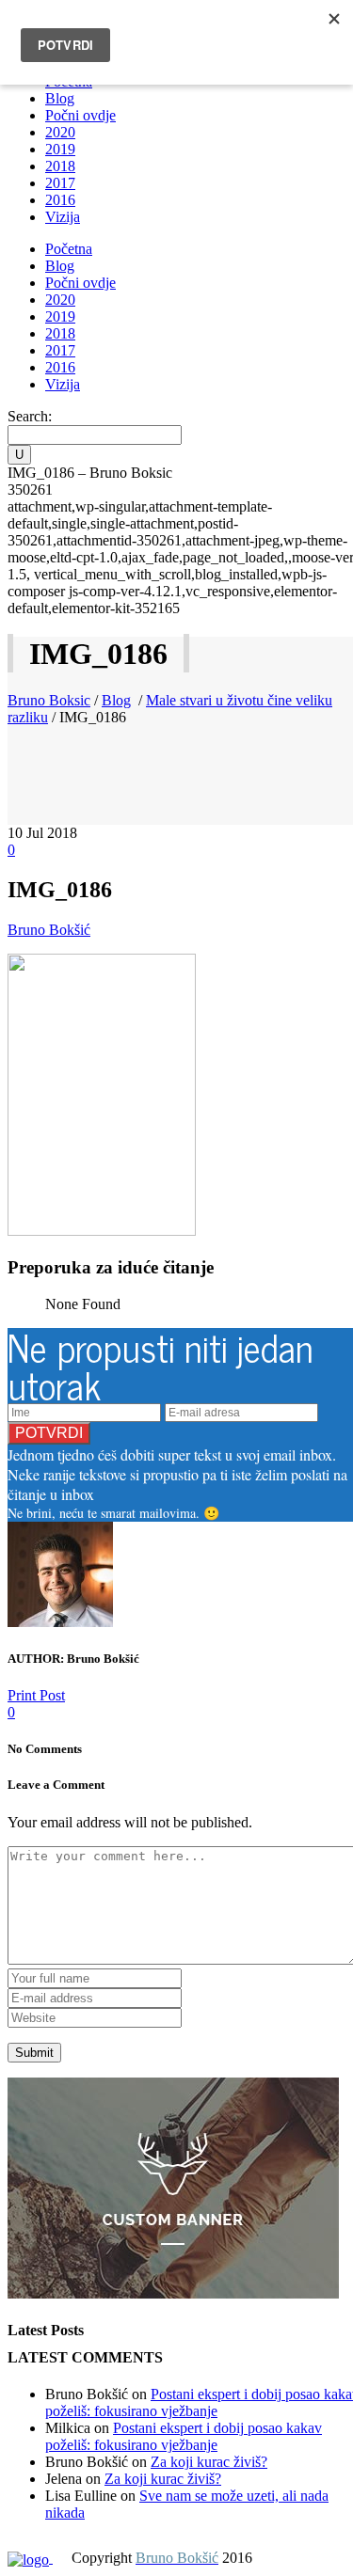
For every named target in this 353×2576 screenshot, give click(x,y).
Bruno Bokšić (49, 930)
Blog (116, 700)
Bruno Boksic (49, 700)
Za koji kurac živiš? (209, 2462)
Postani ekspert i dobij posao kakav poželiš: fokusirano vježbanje (184, 2436)
